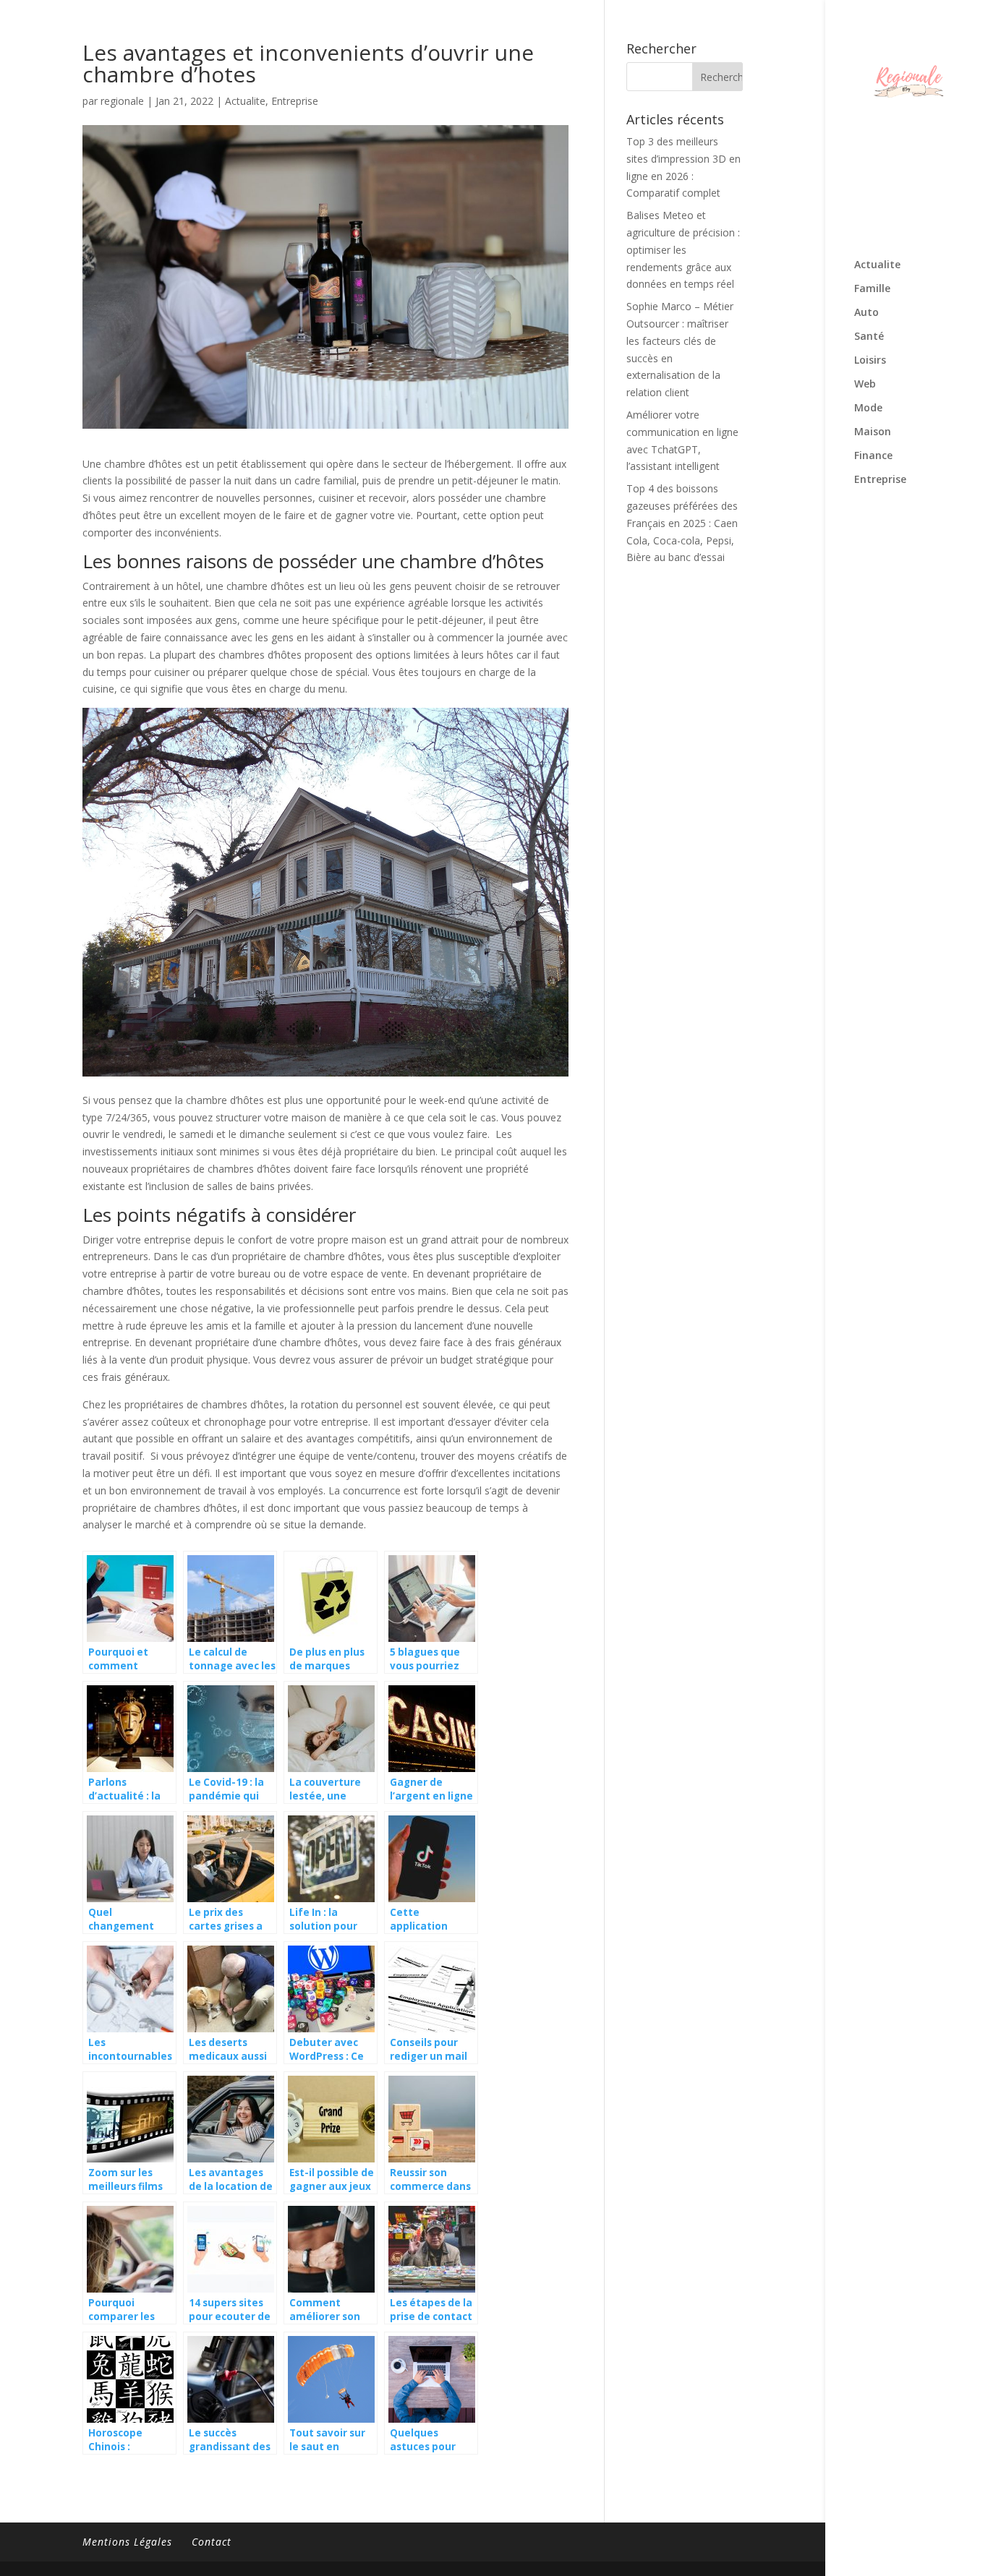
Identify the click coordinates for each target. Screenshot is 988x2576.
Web (865, 385)
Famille (872, 289)
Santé (869, 337)
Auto (866, 313)
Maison (873, 432)
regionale (122, 101)
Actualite (877, 265)
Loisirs (870, 361)
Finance (873, 456)
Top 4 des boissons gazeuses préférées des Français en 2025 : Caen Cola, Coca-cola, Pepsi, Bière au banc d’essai (682, 523)
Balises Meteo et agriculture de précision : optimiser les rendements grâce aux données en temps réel (683, 249)
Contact (212, 2542)
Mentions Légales (127, 2542)
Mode (868, 408)
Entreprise (880, 480)
